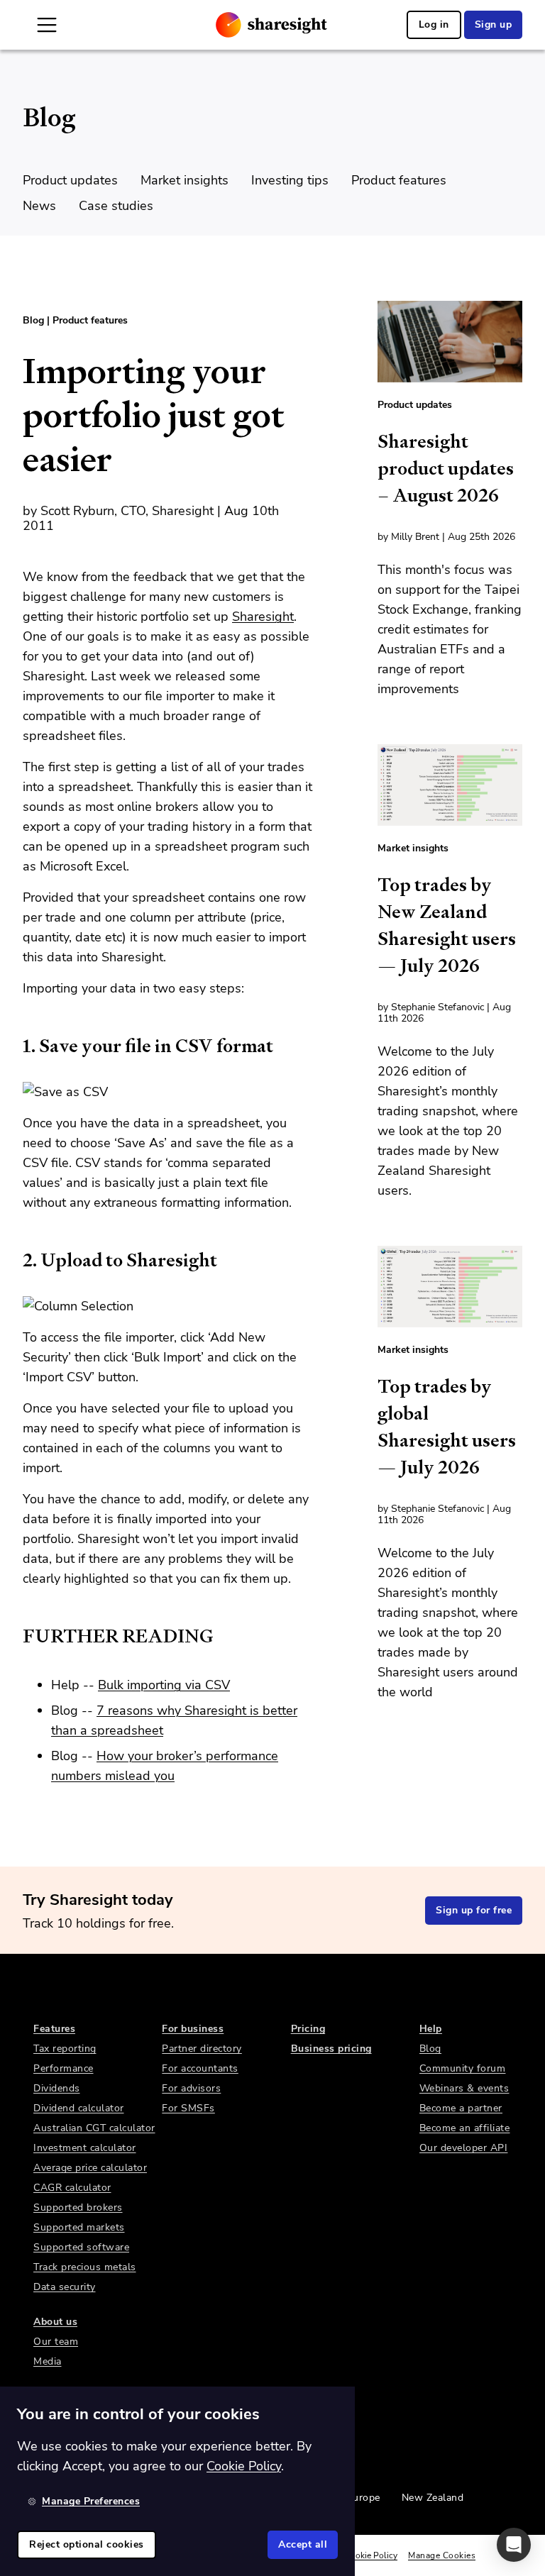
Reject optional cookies (87, 2544)
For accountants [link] (200, 2068)
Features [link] (54, 2029)
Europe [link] (364, 2498)
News (39, 206)
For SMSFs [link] (188, 2108)
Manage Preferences (91, 2501)
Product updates (70, 180)
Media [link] (48, 2361)
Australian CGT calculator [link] (94, 2128)
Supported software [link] (81, 2247)
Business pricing (331, 2049)
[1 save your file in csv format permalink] (16, 1046)
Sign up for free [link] (474, 1910)
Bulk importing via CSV (164, 1685)
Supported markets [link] (79, 2227)
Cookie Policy (371, 2555)
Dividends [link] (57, 2088)
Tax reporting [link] (65, 2049)
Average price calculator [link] (90, 2168)
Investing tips (290, 180)
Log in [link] (434, 24)
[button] (514, 2545)
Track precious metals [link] (85, 2267)
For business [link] (193, 2029)
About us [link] (55, 2322)
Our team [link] (56, 2342)
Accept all (303, 2544)
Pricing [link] (308, 2029)
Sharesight (263, 617)
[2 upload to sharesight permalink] (16, 1260)
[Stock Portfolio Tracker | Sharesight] (271, 25)
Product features (399, 180)
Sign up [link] (494, 24)
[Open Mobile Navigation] (47, 25)
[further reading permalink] (16, 1636)
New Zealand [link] (433, 2498)
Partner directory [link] (202, 2049)
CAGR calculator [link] (72, 2188)
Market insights (185, 180)
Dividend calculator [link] (79, 2108)
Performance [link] (64, 2068)
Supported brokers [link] (78, 2207)
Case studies (116, 206)
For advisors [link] (191, 2088)
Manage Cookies (442, 2555)
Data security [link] (65, 2287)
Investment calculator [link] (85, 2148)
